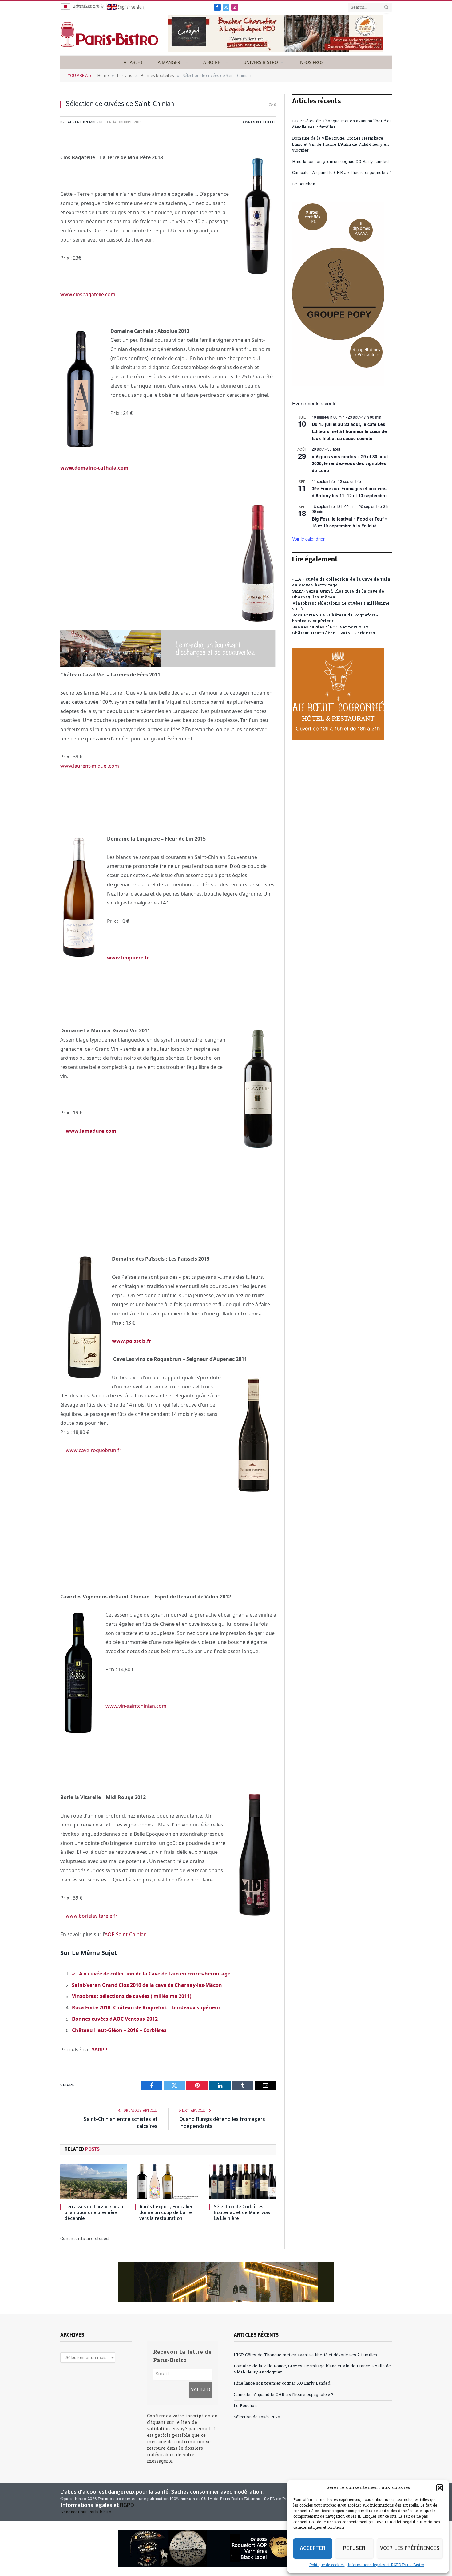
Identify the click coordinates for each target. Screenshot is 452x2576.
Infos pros (311, 62)
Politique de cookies (327, 2565)
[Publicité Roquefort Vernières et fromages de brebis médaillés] (226, 2548)
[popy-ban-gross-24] (338, 385)
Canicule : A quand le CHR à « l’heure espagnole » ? (342, 173)
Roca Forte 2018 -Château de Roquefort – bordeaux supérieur (146, 2007)
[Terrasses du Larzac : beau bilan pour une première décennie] (94, 2182)
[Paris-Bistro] (109, 35)
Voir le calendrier (308, 539)
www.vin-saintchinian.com (136, 1706)
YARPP (99, 2050)
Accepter (313, 2548)
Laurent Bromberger (86, 122)
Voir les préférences (410, 2548)
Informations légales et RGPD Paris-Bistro (386, 2565)
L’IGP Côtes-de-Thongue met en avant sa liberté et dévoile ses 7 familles (305, 2355)
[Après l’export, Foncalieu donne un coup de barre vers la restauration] (168, 2182)
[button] (440, 2488)
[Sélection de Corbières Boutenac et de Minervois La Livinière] (243, 2182)
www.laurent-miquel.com (90, 766)
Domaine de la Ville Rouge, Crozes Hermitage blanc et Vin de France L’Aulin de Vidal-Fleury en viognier (340, 144)
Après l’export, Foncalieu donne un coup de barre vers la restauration (167, 2213)
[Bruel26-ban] (168, 665)
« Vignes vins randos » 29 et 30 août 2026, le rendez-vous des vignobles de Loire (350, 463)
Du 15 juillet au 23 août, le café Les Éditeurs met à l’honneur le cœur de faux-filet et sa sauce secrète (349, 431)
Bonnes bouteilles (259, 122)
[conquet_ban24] (276, 51)
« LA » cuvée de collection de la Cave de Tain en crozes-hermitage (151, 1974)
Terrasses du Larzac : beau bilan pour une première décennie (94, 2213)
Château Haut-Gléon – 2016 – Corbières (119, 2030)
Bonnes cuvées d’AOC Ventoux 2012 (115, 2019)
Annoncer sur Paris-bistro (86, 2512)
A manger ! (170, 62)
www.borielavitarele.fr (92, 1916)
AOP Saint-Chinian (126, 1934)
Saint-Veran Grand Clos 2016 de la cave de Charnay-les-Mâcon (147, 1985)
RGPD (127, 2505)
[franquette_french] (226, 2282)
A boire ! (213, 62)
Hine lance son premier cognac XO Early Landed (340, 162)
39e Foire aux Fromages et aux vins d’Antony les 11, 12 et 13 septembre (349, 492)
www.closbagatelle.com (88, 294)
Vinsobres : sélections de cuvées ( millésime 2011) (132, 1996)
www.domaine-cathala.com (94, 468)
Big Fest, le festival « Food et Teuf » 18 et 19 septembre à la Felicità (350, 522)
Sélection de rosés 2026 (257, 2417)
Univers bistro (261, 62)
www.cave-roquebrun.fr (94, 1450)
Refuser (354, 2548)
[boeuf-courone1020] (338, 739)
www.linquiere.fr (128, 958)
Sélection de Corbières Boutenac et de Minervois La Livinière (242, 2213)
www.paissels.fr (131, 1341)
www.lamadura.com (91, 1131)
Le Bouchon (304, 184)
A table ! (133, 62)
